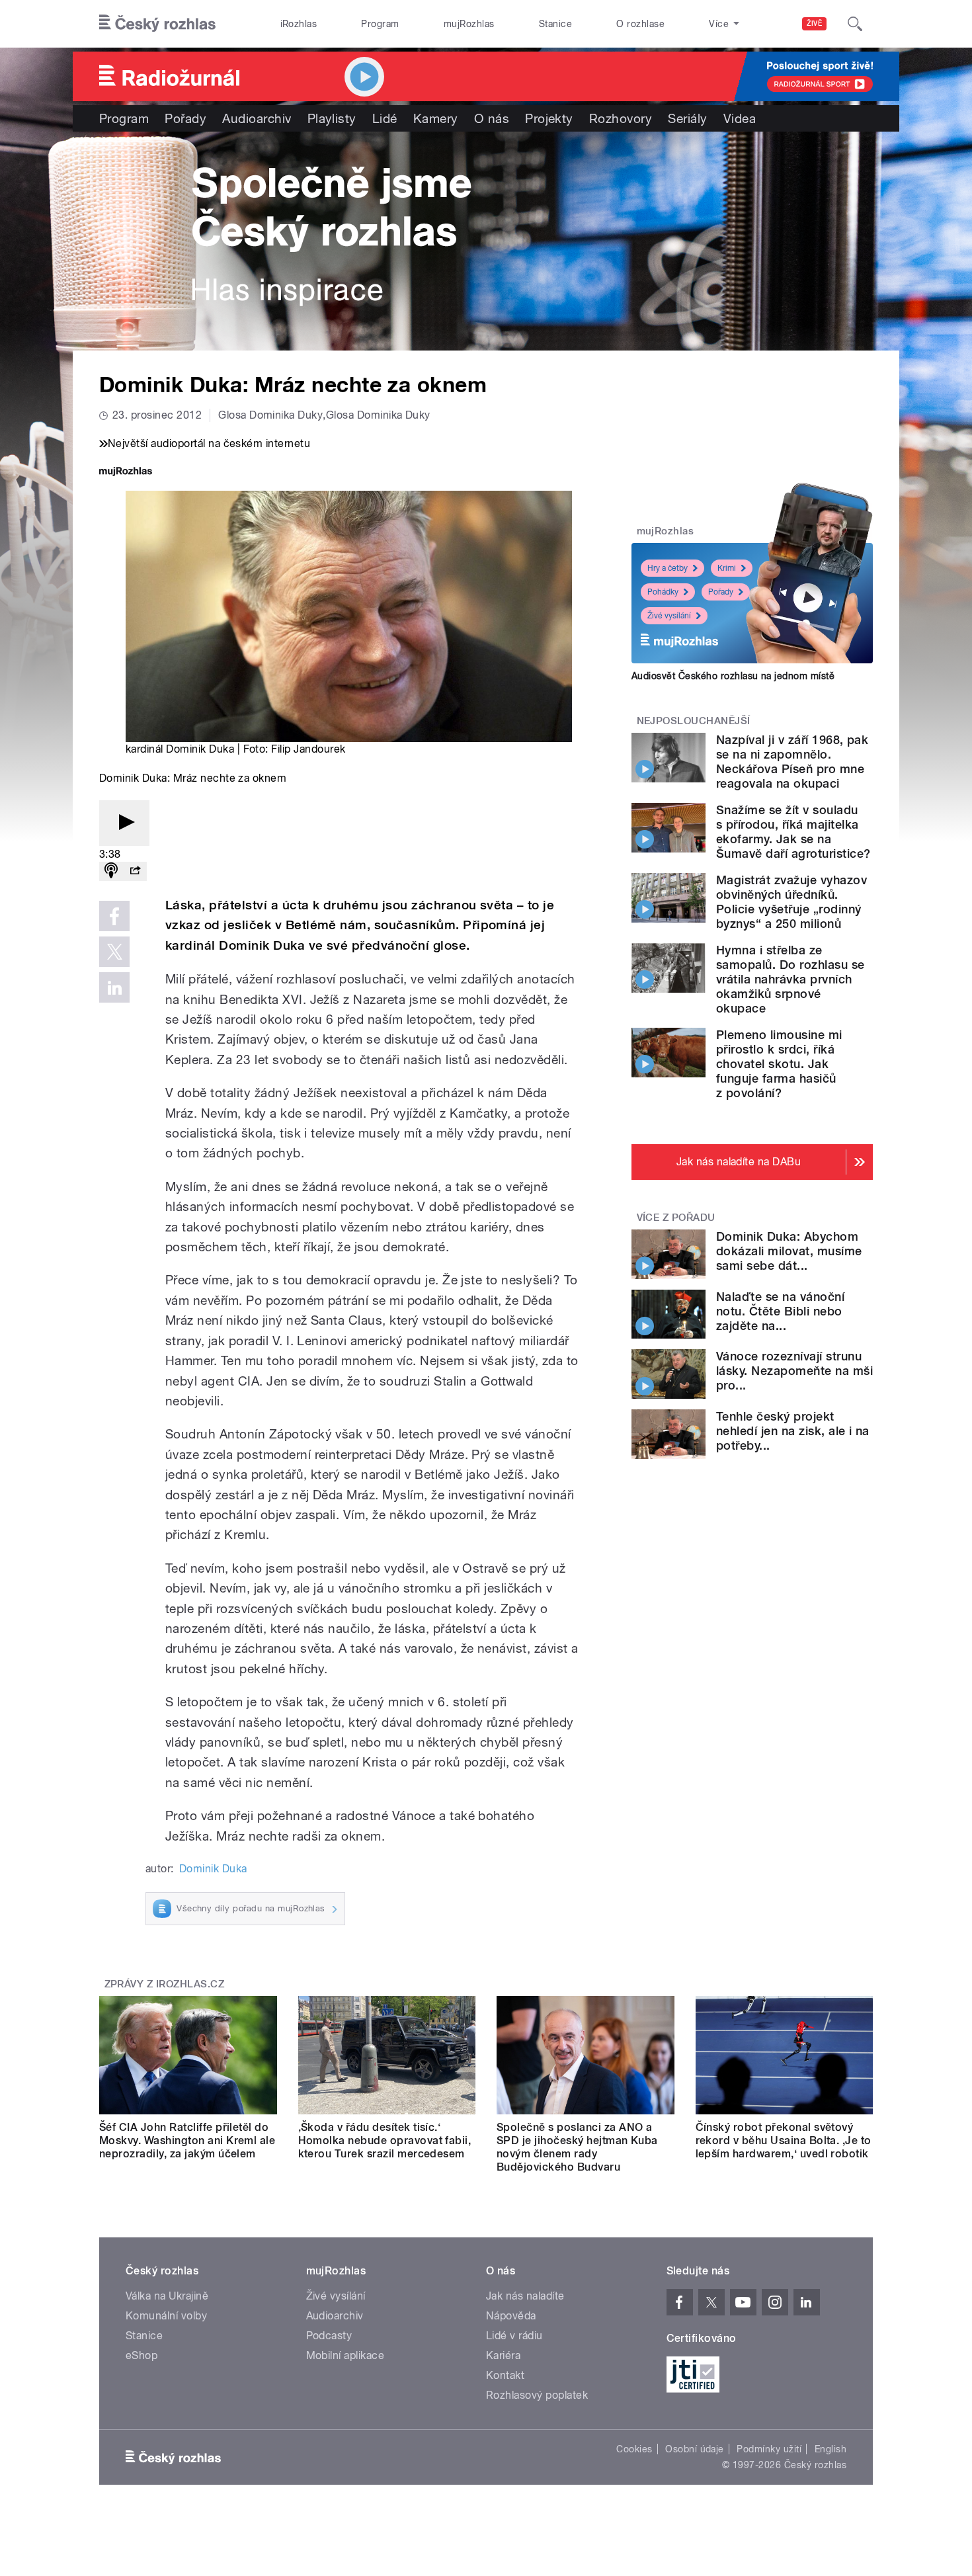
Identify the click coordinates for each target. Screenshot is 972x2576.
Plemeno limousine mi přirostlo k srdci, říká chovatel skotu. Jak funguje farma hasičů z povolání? (779, 1064)
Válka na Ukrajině (167, 2296)
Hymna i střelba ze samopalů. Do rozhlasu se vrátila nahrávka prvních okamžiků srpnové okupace (790, 979)
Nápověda (511, 2316)
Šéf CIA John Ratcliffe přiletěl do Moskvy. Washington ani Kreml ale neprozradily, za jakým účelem (187, 2140)
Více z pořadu (676, 1218)
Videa (740, 118)
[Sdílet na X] (114, 952)
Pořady (185, 118)
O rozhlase (640, 24)
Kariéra (503, 2355)
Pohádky (663, 592)
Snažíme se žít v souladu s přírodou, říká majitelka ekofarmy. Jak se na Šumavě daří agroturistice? (793, 832)
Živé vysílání (669, 616)
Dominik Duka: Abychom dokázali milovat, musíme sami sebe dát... (789, 1251)
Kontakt (505, 2375)
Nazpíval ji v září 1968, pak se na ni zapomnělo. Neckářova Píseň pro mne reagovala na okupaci (792, 762)
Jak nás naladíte (525, 2296)
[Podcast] (111, 871)
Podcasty (329, 2336)
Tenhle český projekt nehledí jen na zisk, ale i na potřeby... (793, 1431)
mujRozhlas (469, 24)
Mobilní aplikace (345, 2355)
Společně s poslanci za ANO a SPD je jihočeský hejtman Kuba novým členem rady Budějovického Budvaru (577, 2147)
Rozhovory (621, 118)
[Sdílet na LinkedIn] (114, 987)
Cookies (634, 2449)
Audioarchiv (257, 118)
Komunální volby (166, 2316)
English (830, 2449)
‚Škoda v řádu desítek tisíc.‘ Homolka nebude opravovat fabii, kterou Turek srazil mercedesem (385, 2140)
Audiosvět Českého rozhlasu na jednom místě (733, 676)
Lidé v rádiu (514, 2336)
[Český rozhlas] (157, 24)
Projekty (549, 118)
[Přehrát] (124, 823)
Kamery (436, 118)
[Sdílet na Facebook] (114, 916)
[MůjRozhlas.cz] (126, 473)
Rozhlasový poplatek (537, 2395)
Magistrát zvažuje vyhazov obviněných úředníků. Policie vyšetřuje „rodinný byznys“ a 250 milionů (791, 902)
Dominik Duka (213, 1869)
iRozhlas (299, 24)
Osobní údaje (695, 2449)
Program (380, 24)
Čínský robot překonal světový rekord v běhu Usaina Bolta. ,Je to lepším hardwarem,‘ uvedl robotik (784, 2140)
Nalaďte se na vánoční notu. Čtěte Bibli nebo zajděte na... (780, 1311)
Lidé (385, 118)
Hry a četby (668, 568)
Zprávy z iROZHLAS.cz (165, 1984)
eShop (142, 2355)
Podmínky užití (769, 2449)
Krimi (727, 568)
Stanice (555, 24)
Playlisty (332, 118)
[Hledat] (855, 24)
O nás (492, 118)
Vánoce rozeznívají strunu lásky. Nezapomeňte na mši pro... (794, 1371)
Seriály (687, 118)
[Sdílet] (135, 871)
